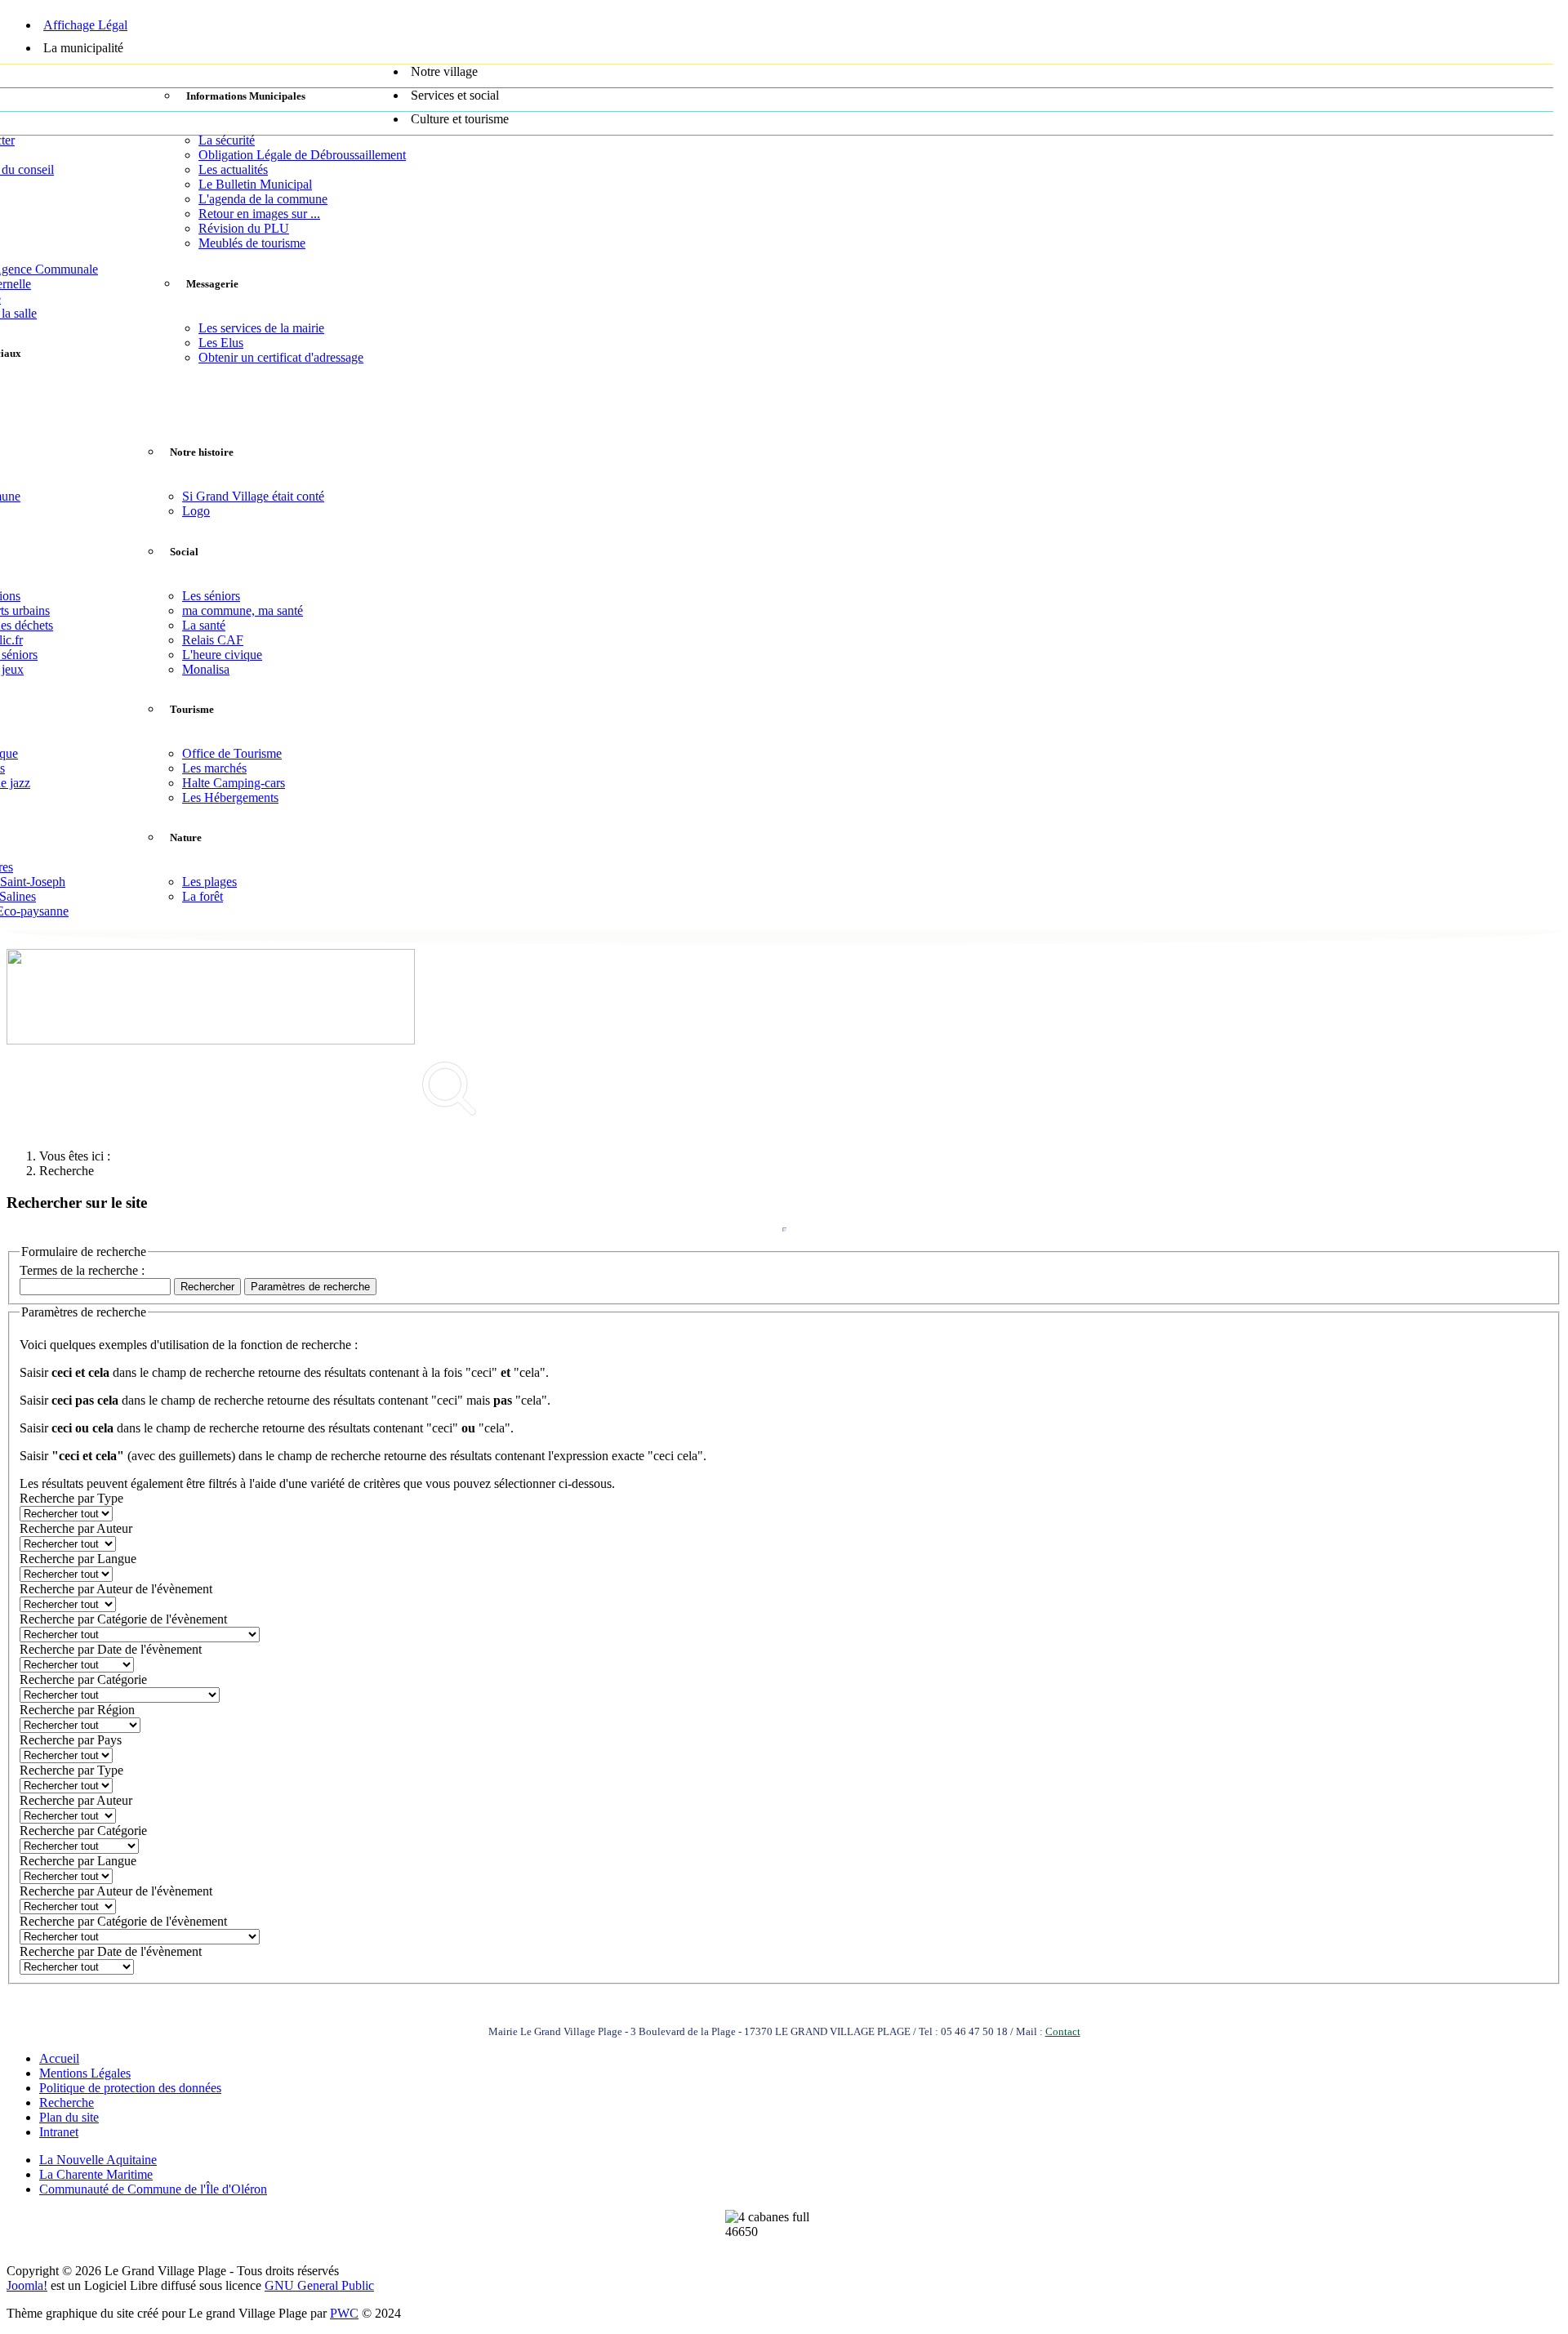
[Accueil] (780, 6)
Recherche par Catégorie (83, 1679)
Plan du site (69, 2117)
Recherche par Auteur (76, 1528)
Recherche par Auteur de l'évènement (116, 1589)
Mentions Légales (85, 2073)
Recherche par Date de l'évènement (111, 1649)
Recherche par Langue (78, 1559)
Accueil (59, 2058)
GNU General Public (319, 2285)
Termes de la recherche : (82, 1270)
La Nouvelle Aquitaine (98, 2160)
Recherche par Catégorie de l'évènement (123, 1619)
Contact (1063, 2031)
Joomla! (27, 2285)
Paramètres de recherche (310, 1287)
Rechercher (207, 1287)
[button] (796, 52)
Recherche (67, 2102)
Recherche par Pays (71, 1740)
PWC (344, 2313)
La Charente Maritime (96, 2174)
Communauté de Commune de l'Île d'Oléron (153, 2189)
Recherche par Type (71, 1498)
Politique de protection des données (130, 2088)
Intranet (59, 2132)
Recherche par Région (77, 1710)
